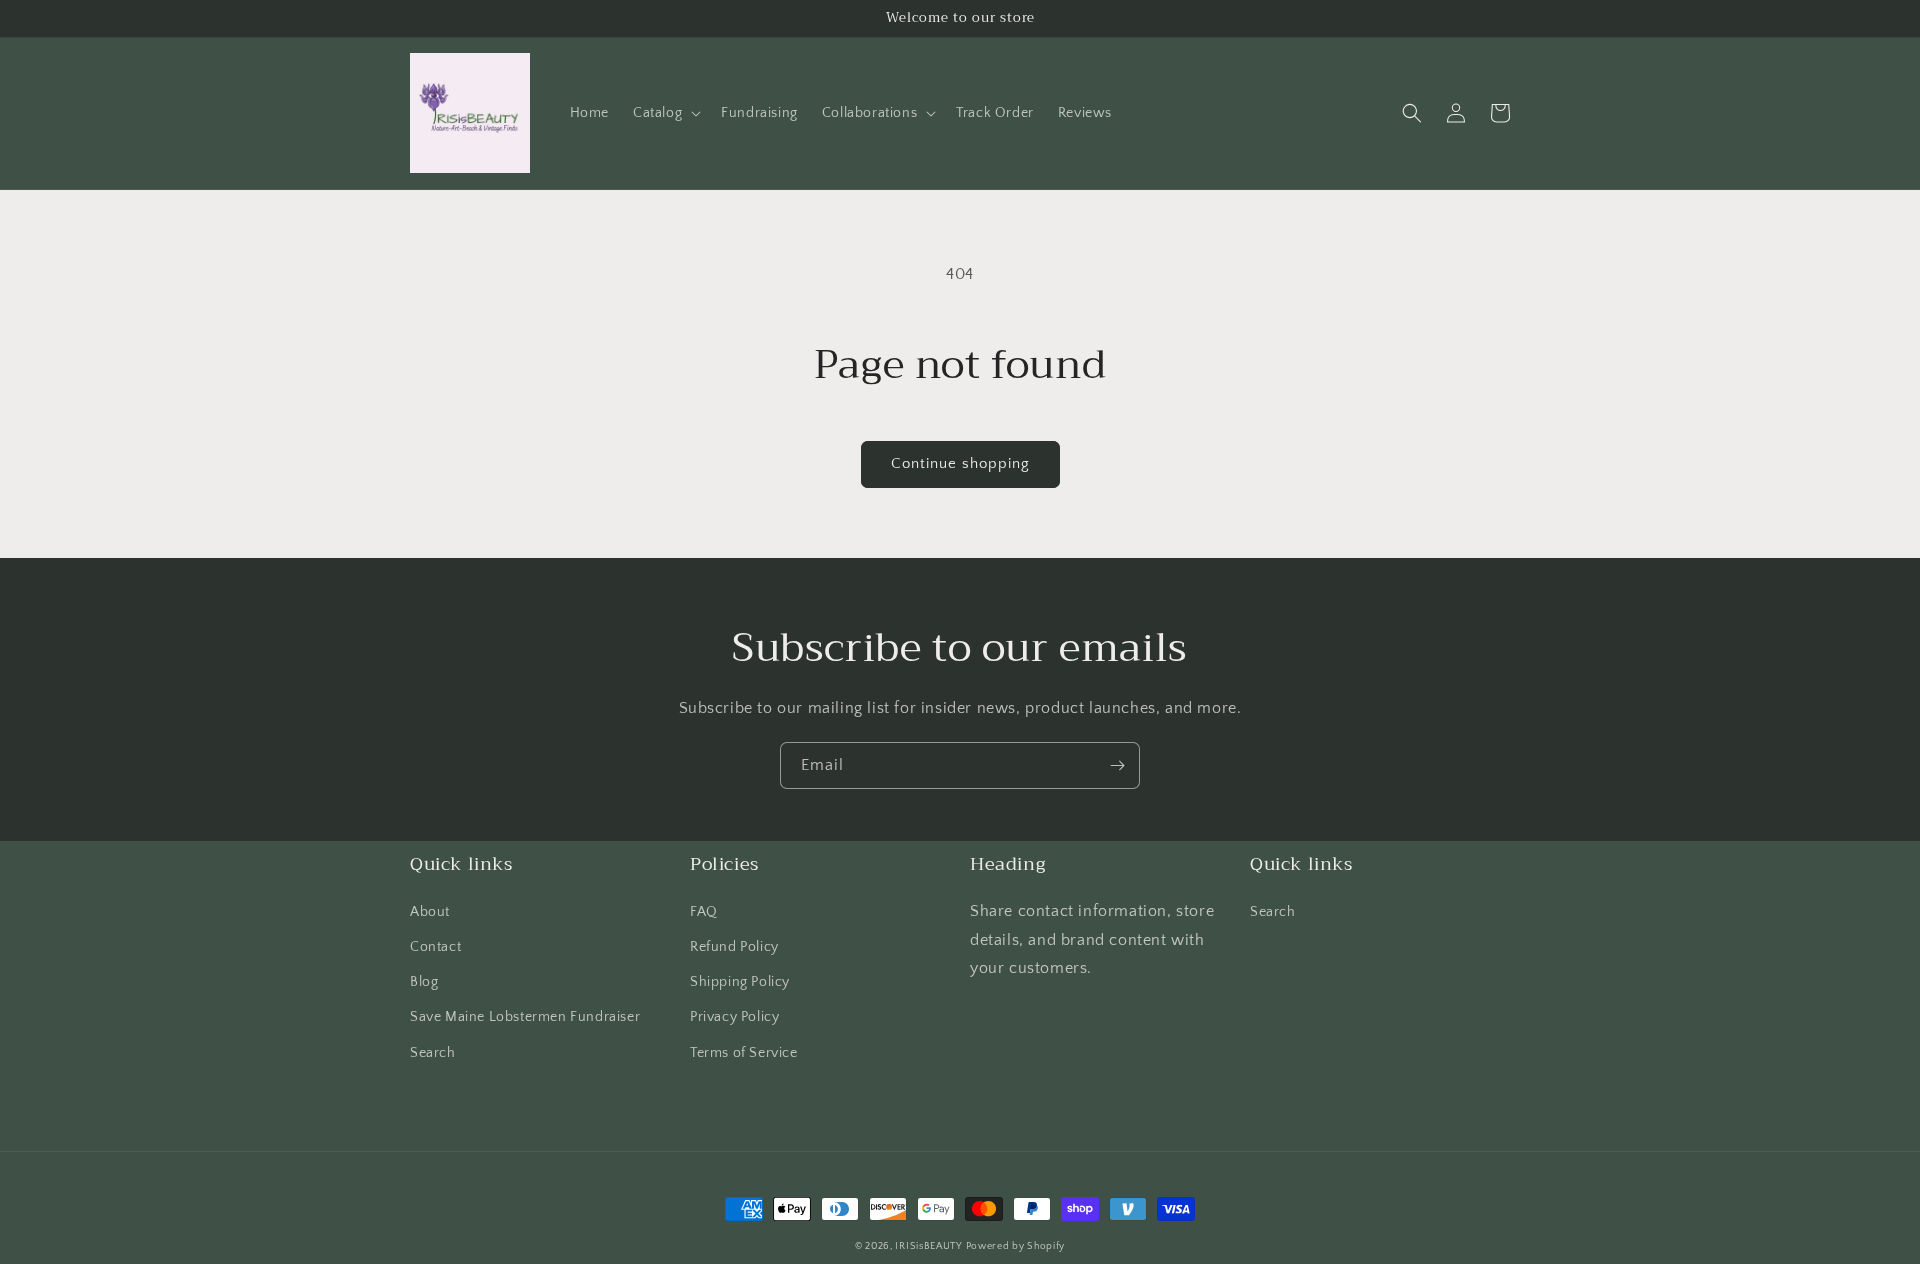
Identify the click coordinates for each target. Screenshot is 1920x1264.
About (430, 912)
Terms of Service (744, 1053)
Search (433, 1053)
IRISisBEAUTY (930, 1246)
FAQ (704, 912)
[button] (665, 113)
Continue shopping (960, 463)
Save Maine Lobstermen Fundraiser (525, 1017)
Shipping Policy (740, 982)
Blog (424, 982)
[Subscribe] (1117, 765)
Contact (435, 947)
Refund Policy (734, 947)
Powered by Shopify (1016, 1246)
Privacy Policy (734, 1017)
